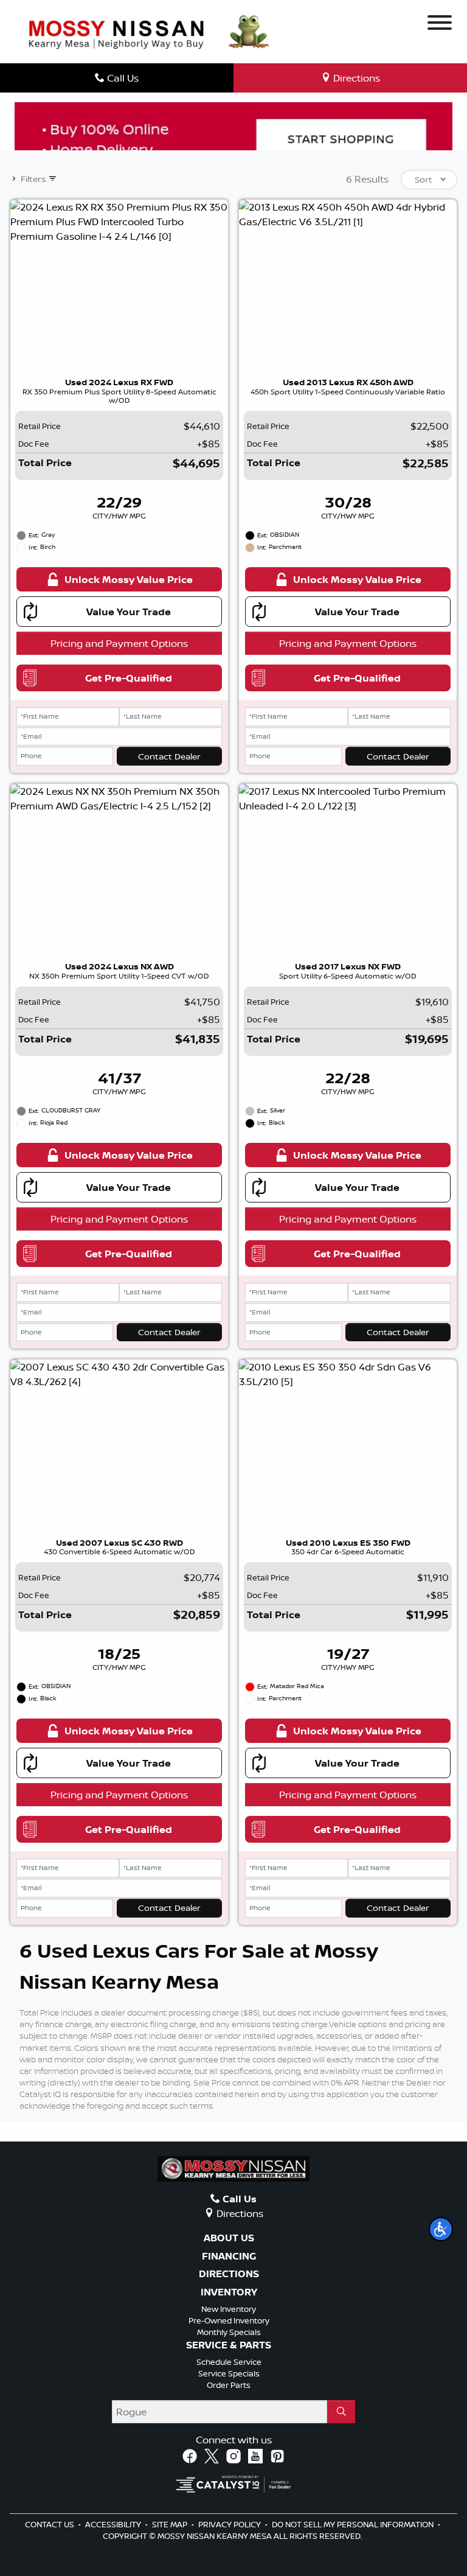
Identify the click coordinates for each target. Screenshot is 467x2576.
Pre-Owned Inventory (229, 2320)
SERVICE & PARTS (229, 2345)
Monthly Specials (229, 2332)
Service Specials (229, 2373)
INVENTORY (229, 2292)
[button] (441, 2229)
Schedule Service (229, 2362)
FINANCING (229, 2257)
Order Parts (229, 2385)
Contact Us (50, 2524)
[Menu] (440, 24)
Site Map (171, 2524)
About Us (229, 2238)
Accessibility (114, 2524)
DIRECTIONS (229, 2274)
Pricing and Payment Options (119, 643)
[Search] (341, 2412)
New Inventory (229, 2309)
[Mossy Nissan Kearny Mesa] (116, 33)
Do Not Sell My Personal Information (354, 2524)
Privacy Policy (230, 2524)
